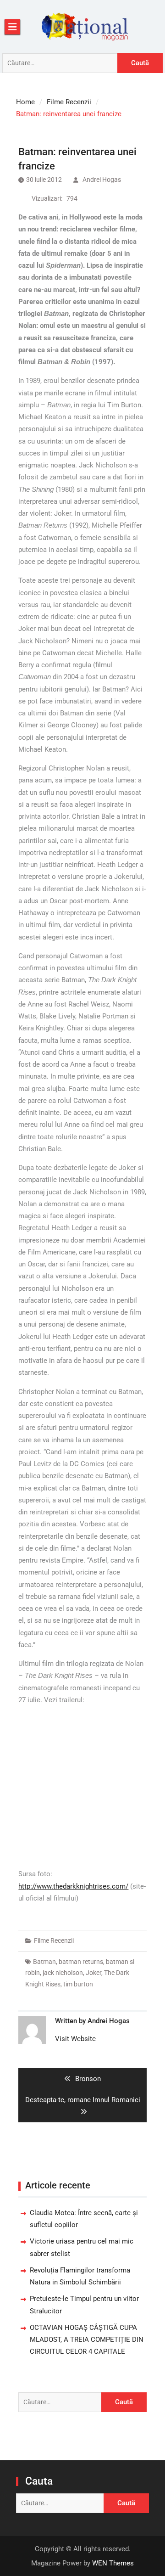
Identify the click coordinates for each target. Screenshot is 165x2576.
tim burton (78, 1984)
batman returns (81, 1962)
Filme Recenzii (54, 1940)
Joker (93, 1973)
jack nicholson (63, 1973)
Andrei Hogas (102, 180)
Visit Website (75, 2039)
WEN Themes (113, 2563)
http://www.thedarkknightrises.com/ (73, 1886)
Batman (44, 1962)
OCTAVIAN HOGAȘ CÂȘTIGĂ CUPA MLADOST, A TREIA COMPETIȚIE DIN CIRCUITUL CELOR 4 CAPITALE (87, 2340)
